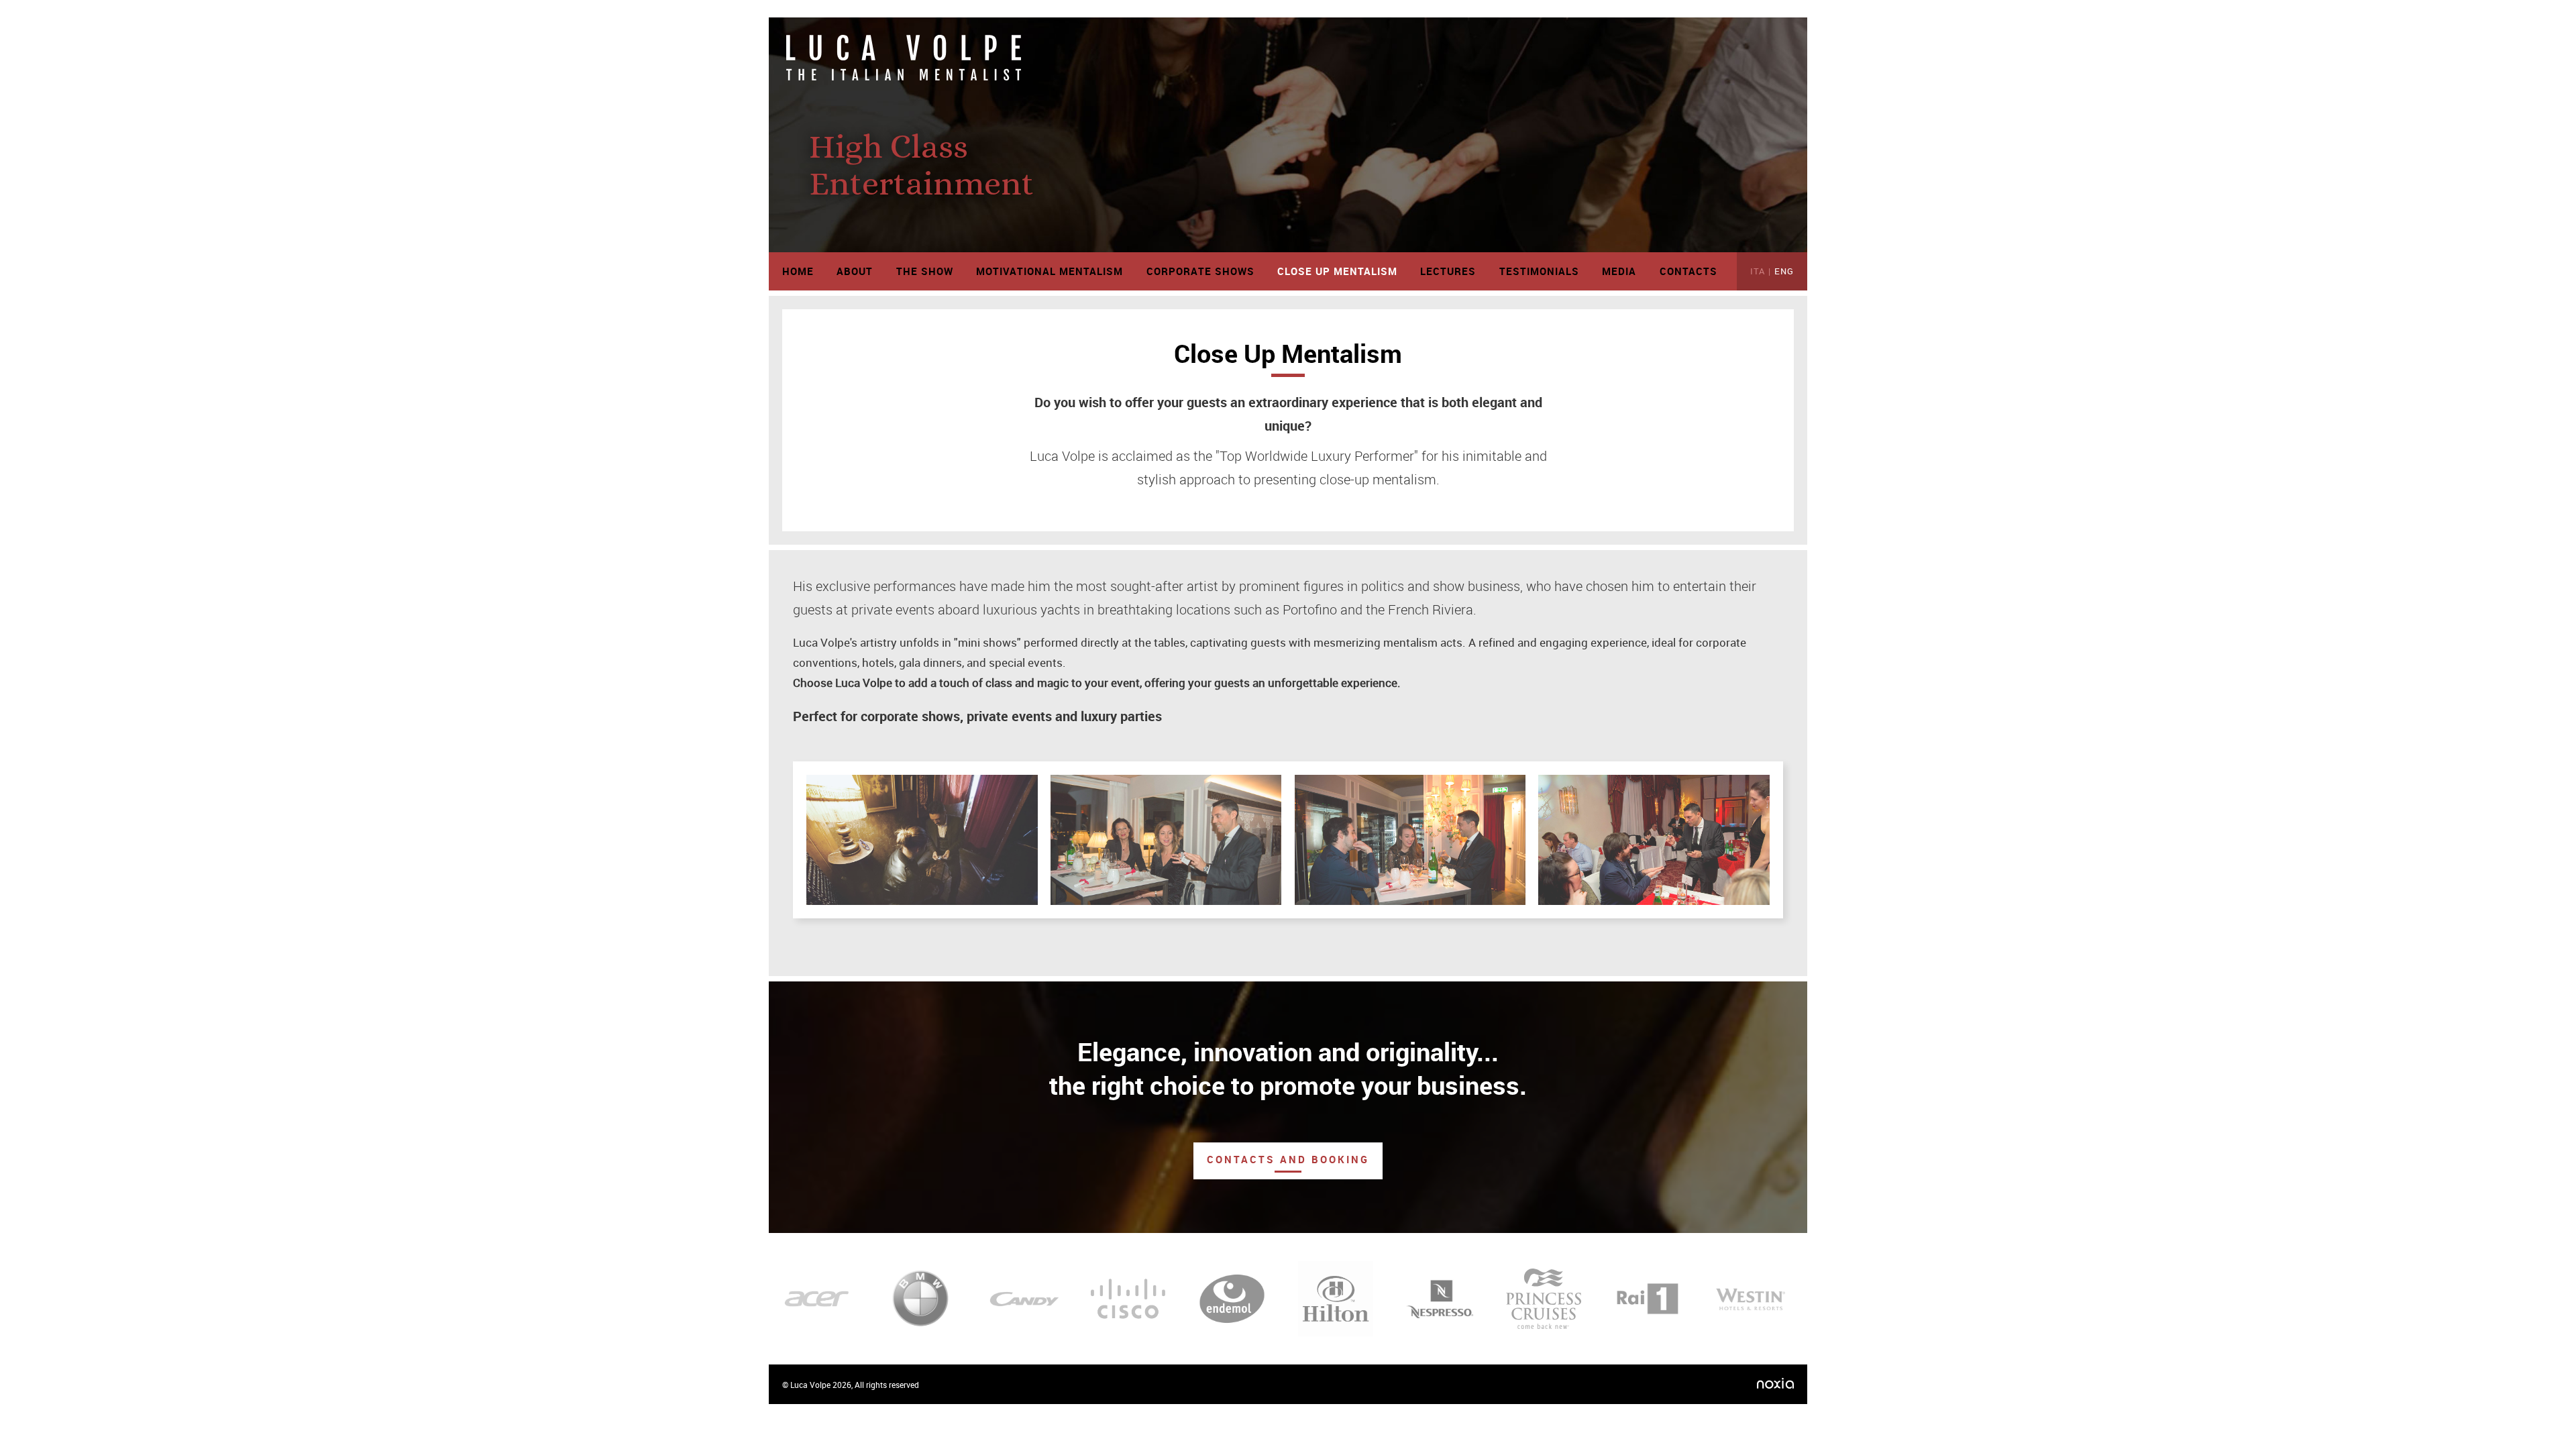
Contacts (1688, 271)
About (855, 271)
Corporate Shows (1200, 271)
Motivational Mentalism (1050, 271)
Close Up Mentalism (1337, 271)
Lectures (1448, 271)
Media (1619, 271)
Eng (1784, 271)
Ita (1758, 271)
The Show (925, 271)
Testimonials (1539, 271)
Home (798, 271)
